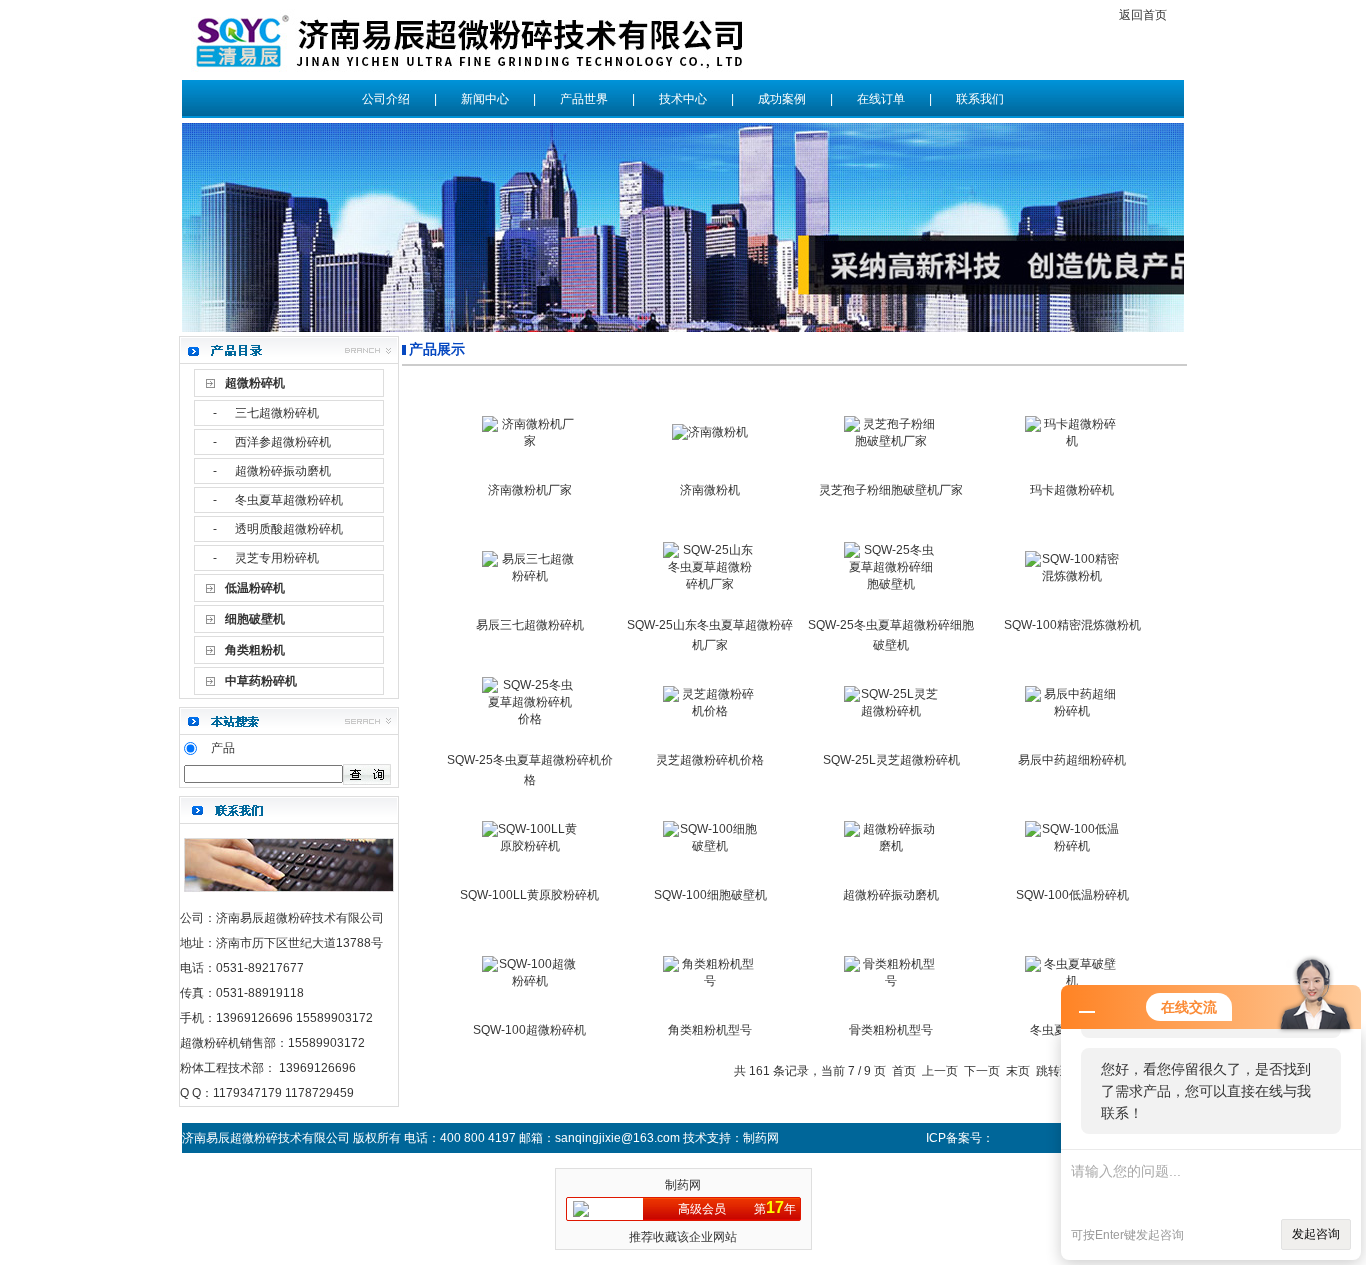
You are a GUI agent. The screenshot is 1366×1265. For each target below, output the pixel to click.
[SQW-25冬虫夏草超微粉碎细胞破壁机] (891, 584)
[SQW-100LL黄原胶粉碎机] (529, 846)
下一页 (982, 1071)
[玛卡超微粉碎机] (1072, 441)
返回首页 (1143, 15)
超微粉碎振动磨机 (283, 471)
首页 (904, 1071)
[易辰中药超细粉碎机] (1072, 711)
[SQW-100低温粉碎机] (1072, 846)
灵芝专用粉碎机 (277, 558)
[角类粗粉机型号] (710, 981)
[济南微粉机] (710, 432)
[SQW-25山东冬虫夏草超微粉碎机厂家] (710, 584)
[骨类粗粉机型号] (891, 981)
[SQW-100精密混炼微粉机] (1072, 576)
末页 (1018, 1071)
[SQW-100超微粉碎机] (529, 981)
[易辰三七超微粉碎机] (529, 576)
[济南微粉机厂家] (529, 441)
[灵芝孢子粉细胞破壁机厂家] (891, 441)
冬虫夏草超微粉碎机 (289, 500)
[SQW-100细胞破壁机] (710, 846)
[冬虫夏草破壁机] (1072, 981)
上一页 (940, 1071)
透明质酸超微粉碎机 (289, 529)
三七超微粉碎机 (277, 413)
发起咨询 (1316, 1234)
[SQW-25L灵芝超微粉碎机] (891, 711)
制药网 (683, 1185)
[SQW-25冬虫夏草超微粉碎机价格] (529, 719)
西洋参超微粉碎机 (283, 442)
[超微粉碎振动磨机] (891, 846)
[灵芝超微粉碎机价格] (710, 711)
